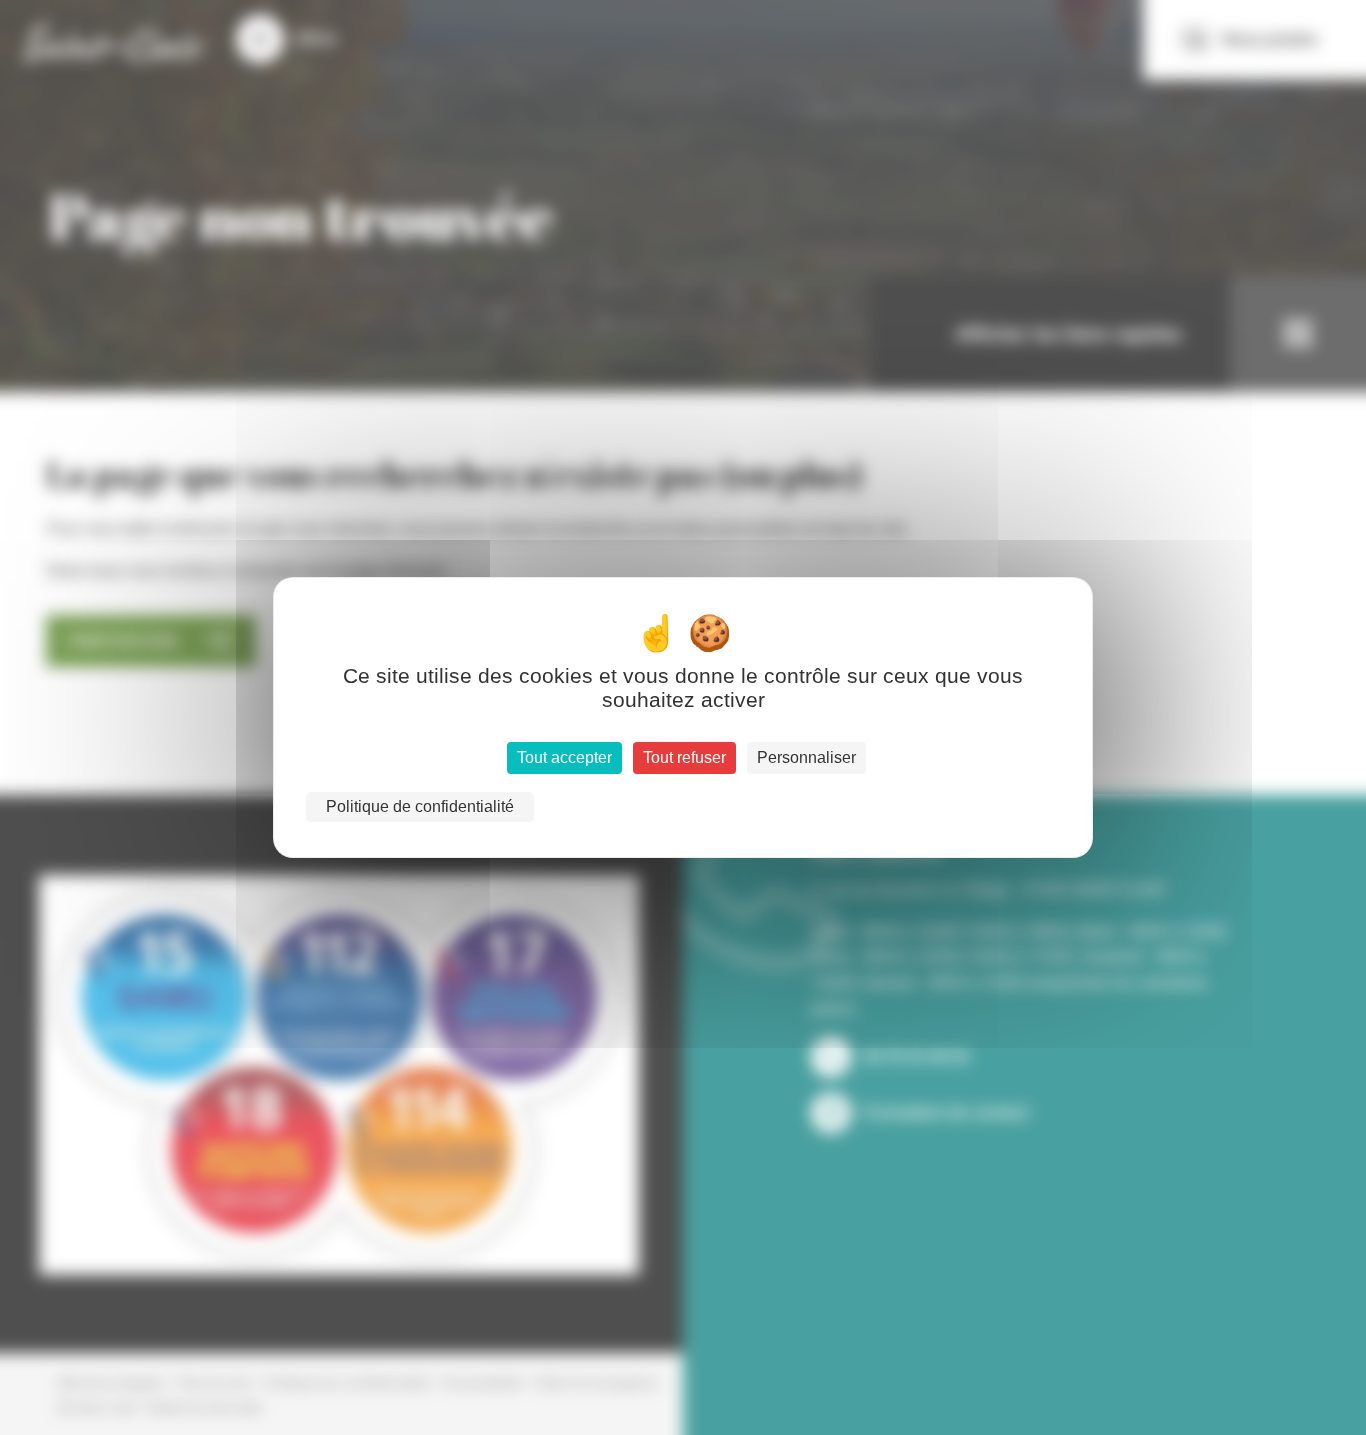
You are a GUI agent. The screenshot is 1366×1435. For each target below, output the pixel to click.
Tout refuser (684, 757)
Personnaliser (806, 757)
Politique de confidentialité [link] (420, 806)
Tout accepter (564, 757)
